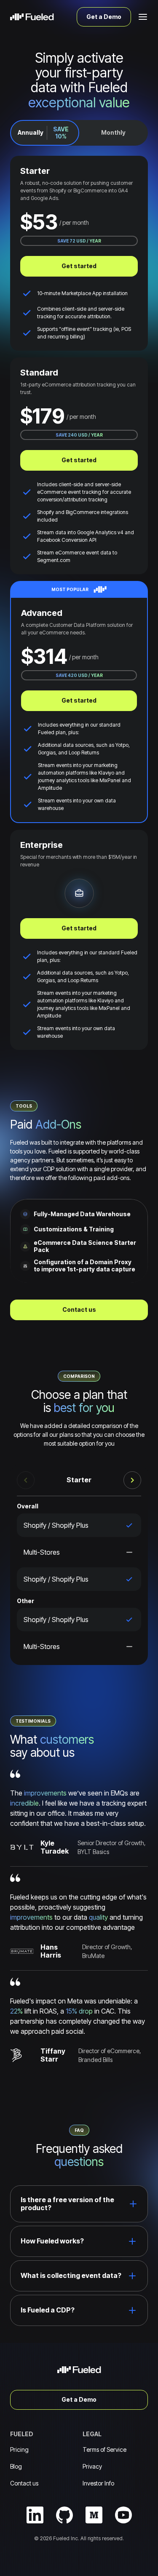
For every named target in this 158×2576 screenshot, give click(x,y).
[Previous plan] (26, 1480)
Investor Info (98, 2483)
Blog (16, 2466)
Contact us (24, 2483)
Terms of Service (104, 2449)
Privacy (92, 2466)
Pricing (19, 2449)
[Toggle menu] (143, 17)
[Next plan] (132, 1480)
